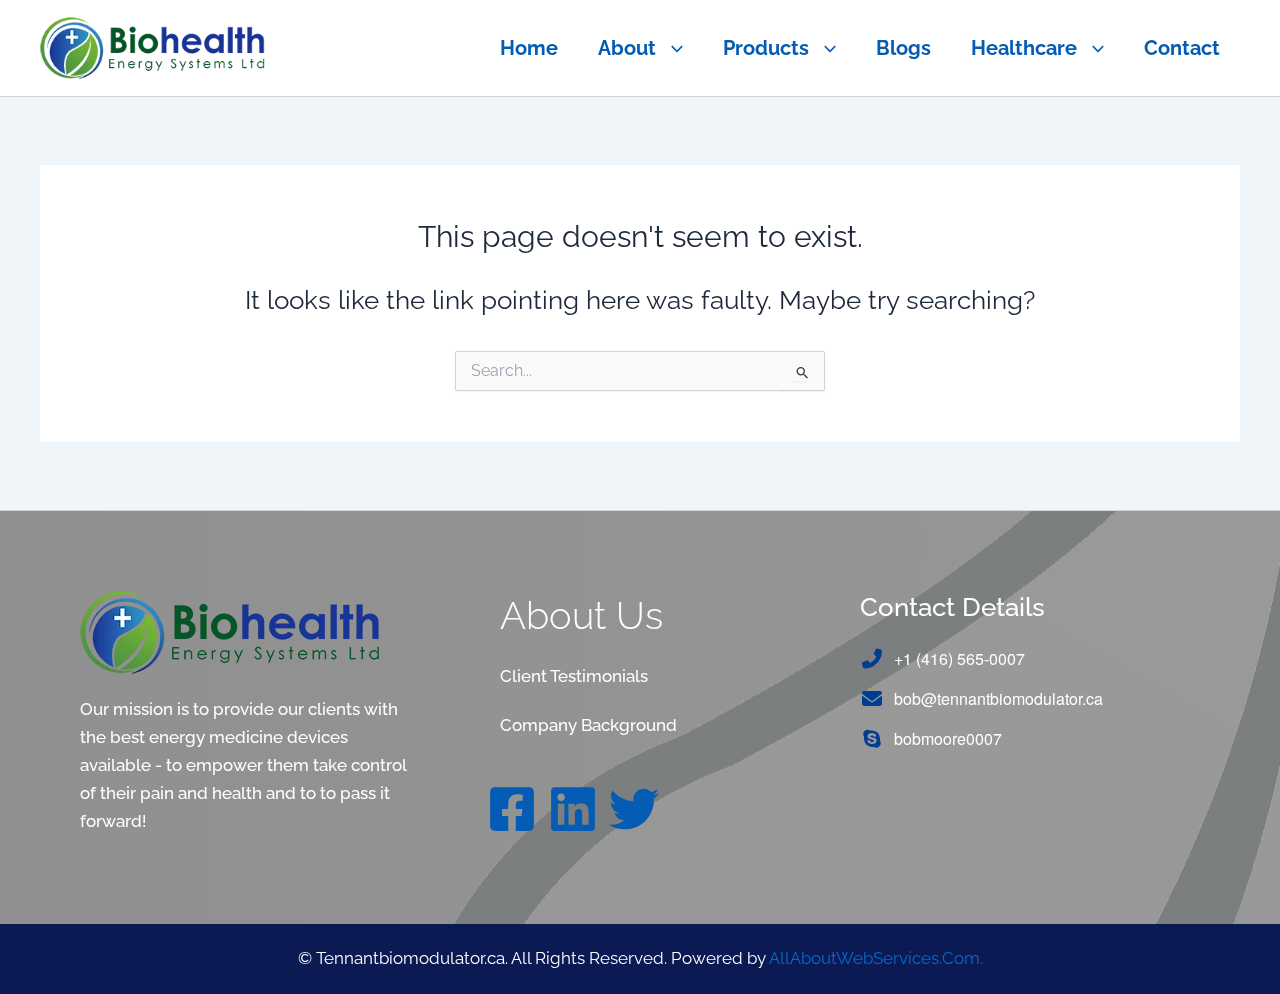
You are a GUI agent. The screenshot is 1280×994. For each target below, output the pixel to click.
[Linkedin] (573, 809)
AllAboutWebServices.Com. (876, 958)
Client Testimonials (574, 676)
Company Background (588, 725)
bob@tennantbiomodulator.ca (998, 698)
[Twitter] (634, 809)
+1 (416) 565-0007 (959, 658)
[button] (669, 48)
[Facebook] (512, 809)
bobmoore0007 (948, 738)
